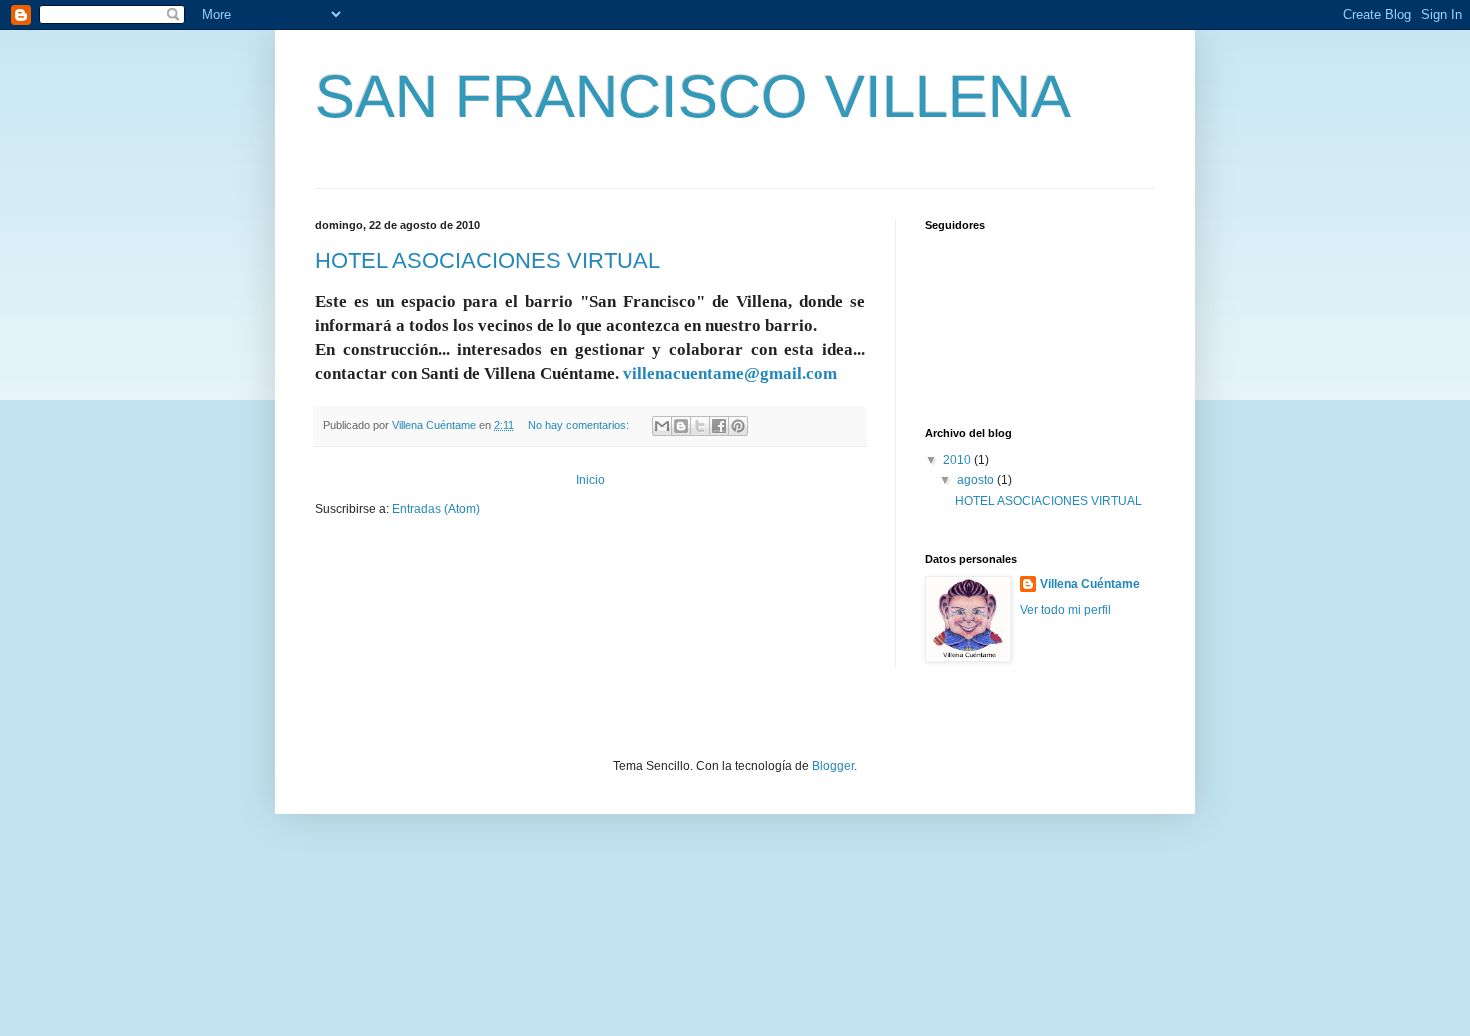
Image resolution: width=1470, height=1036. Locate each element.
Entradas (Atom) (436, 509)
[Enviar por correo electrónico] (662, 426)
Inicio (590, 480)
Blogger (833, 766)
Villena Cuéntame (1090, 584)
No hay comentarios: (580, 425)
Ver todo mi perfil (1065, 610)
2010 (958, 460)
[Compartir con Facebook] (719, 426)
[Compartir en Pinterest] (738, 426)
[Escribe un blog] (681, 426)
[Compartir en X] (700, 426)
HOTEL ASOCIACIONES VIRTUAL (487, 260)
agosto (977, 480)
